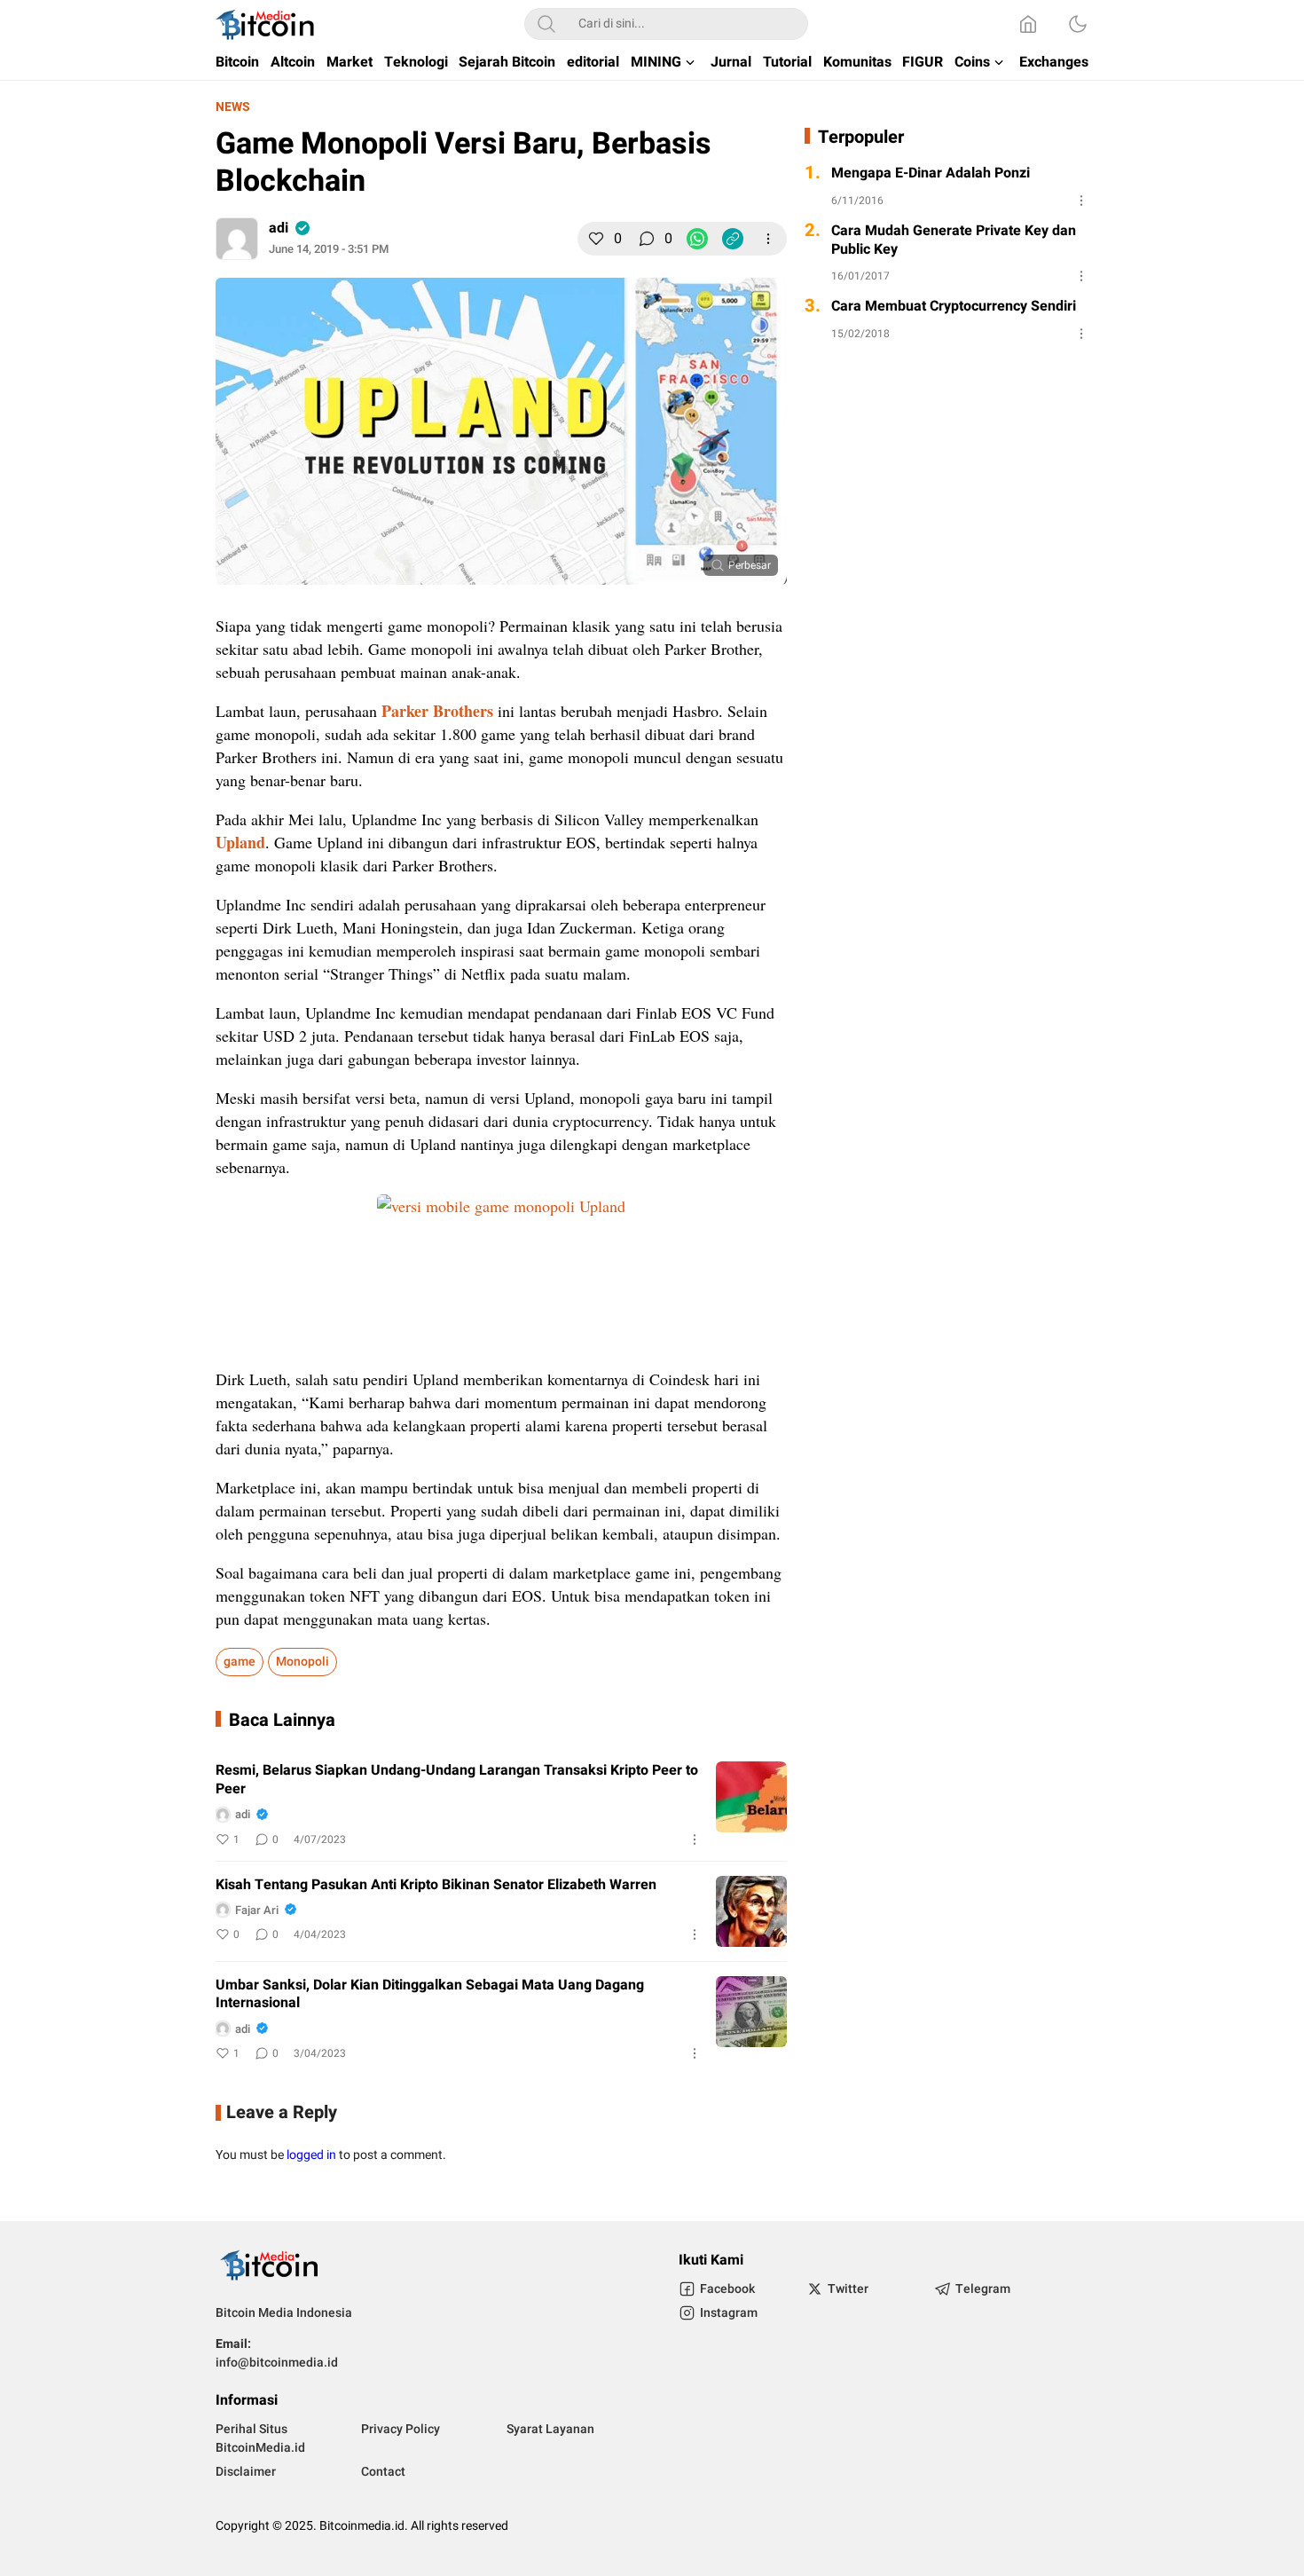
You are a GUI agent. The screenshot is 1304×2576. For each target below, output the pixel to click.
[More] (768, 239)
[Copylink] (733, 239)
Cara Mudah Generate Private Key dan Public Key (954, 240)
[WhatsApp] (697, 239)
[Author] (237, 239)
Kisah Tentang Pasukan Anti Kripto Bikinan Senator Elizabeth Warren (436, 1885)
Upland (240, 842)
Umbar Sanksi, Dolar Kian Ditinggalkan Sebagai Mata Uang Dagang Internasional (430, 1995)
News (233, 107)
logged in (311, 2155)
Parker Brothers (437, 711)
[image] (751, 1797)
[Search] (546, 24)
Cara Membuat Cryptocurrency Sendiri (954, 307)
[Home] (1028, 24)
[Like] (596, 239)
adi (279, 228)
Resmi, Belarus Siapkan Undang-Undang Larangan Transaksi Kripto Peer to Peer (457, 1780)
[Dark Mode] (1078, 24)
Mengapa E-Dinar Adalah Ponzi (931, 173)
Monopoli (302, 1662)
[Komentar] (647, 239)
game (240, 1662)
